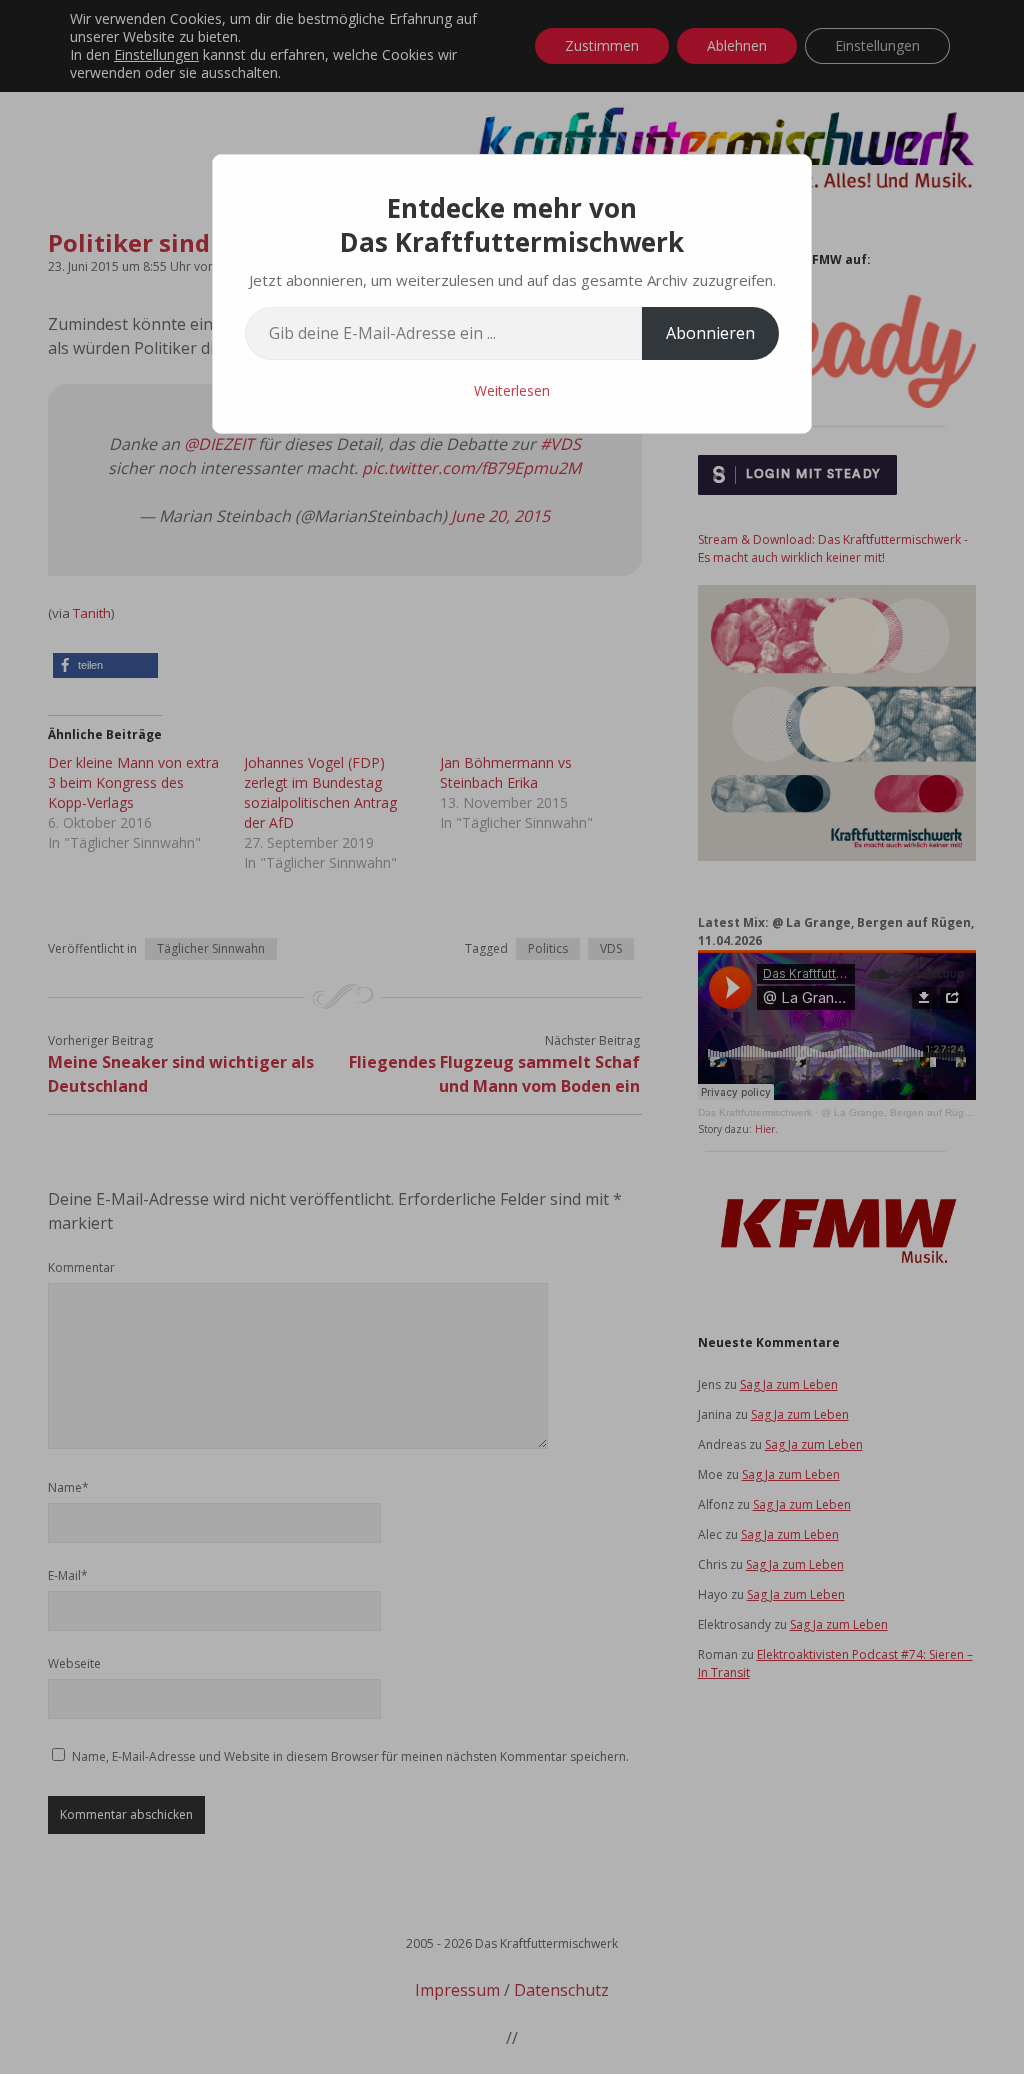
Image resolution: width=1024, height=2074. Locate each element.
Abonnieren (710, 333)
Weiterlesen (512, 390)
